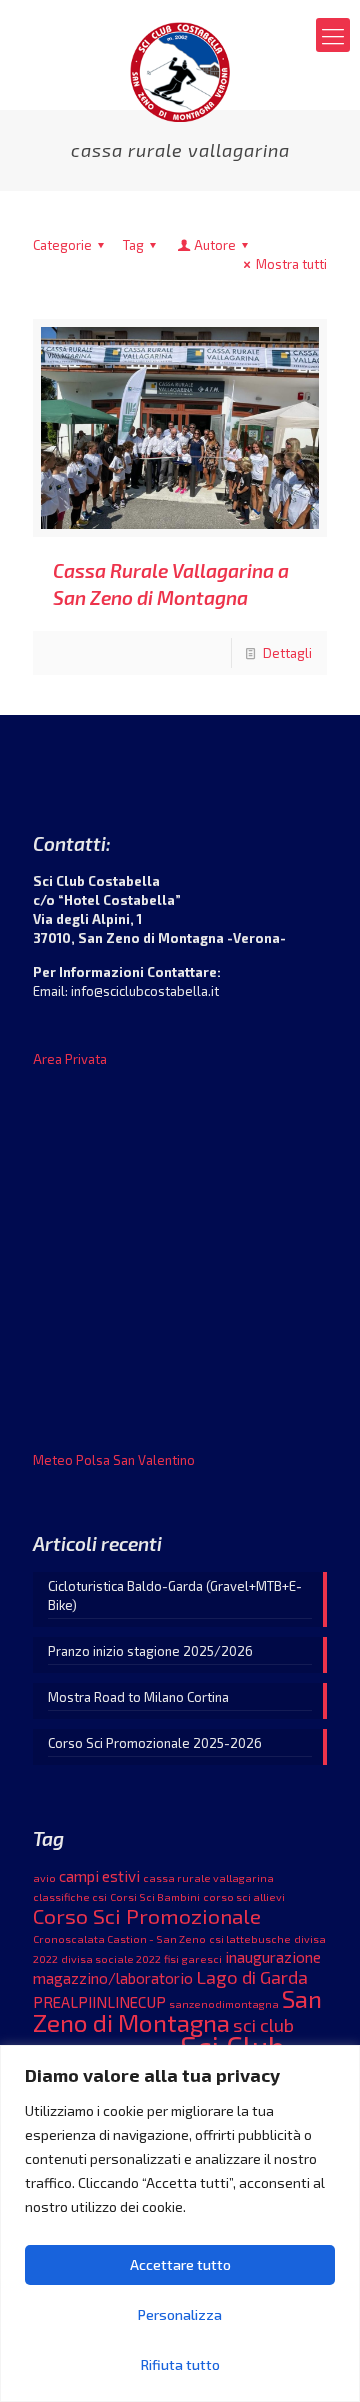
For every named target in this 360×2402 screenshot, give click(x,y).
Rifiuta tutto (180, 2364)
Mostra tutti (291, 264)
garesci (202, 1958)
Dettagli (287, 653)
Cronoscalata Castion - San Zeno (119, 1938)
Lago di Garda (252, 1977)
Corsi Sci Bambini (155, 1896)
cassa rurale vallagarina (208, 1877)
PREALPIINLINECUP (99, 2002)
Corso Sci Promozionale (147, 1915)
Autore (215, 245)
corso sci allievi (244, 1896)
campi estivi (99, 1876)
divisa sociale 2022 (111, 1958)
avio (44, 1877)
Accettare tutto (180, 2264)
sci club (263, 2025)
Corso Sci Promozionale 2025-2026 (155, 1743)
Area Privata (70, 1059)
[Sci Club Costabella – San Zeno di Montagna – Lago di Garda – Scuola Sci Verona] (180, 70)
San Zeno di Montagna (177, 2010)
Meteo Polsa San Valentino (114, 1460)
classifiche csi (70, 1896)
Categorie (62, 245)
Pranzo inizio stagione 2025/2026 (150, 1651)
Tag (133, 245)
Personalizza (180, 2314)
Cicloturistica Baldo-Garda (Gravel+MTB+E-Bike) (175, 1595)
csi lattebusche (250, 1938)
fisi (171, 1958)
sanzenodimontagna (224, 2003)
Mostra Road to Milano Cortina (138, 1697)
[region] (180, 2223)
